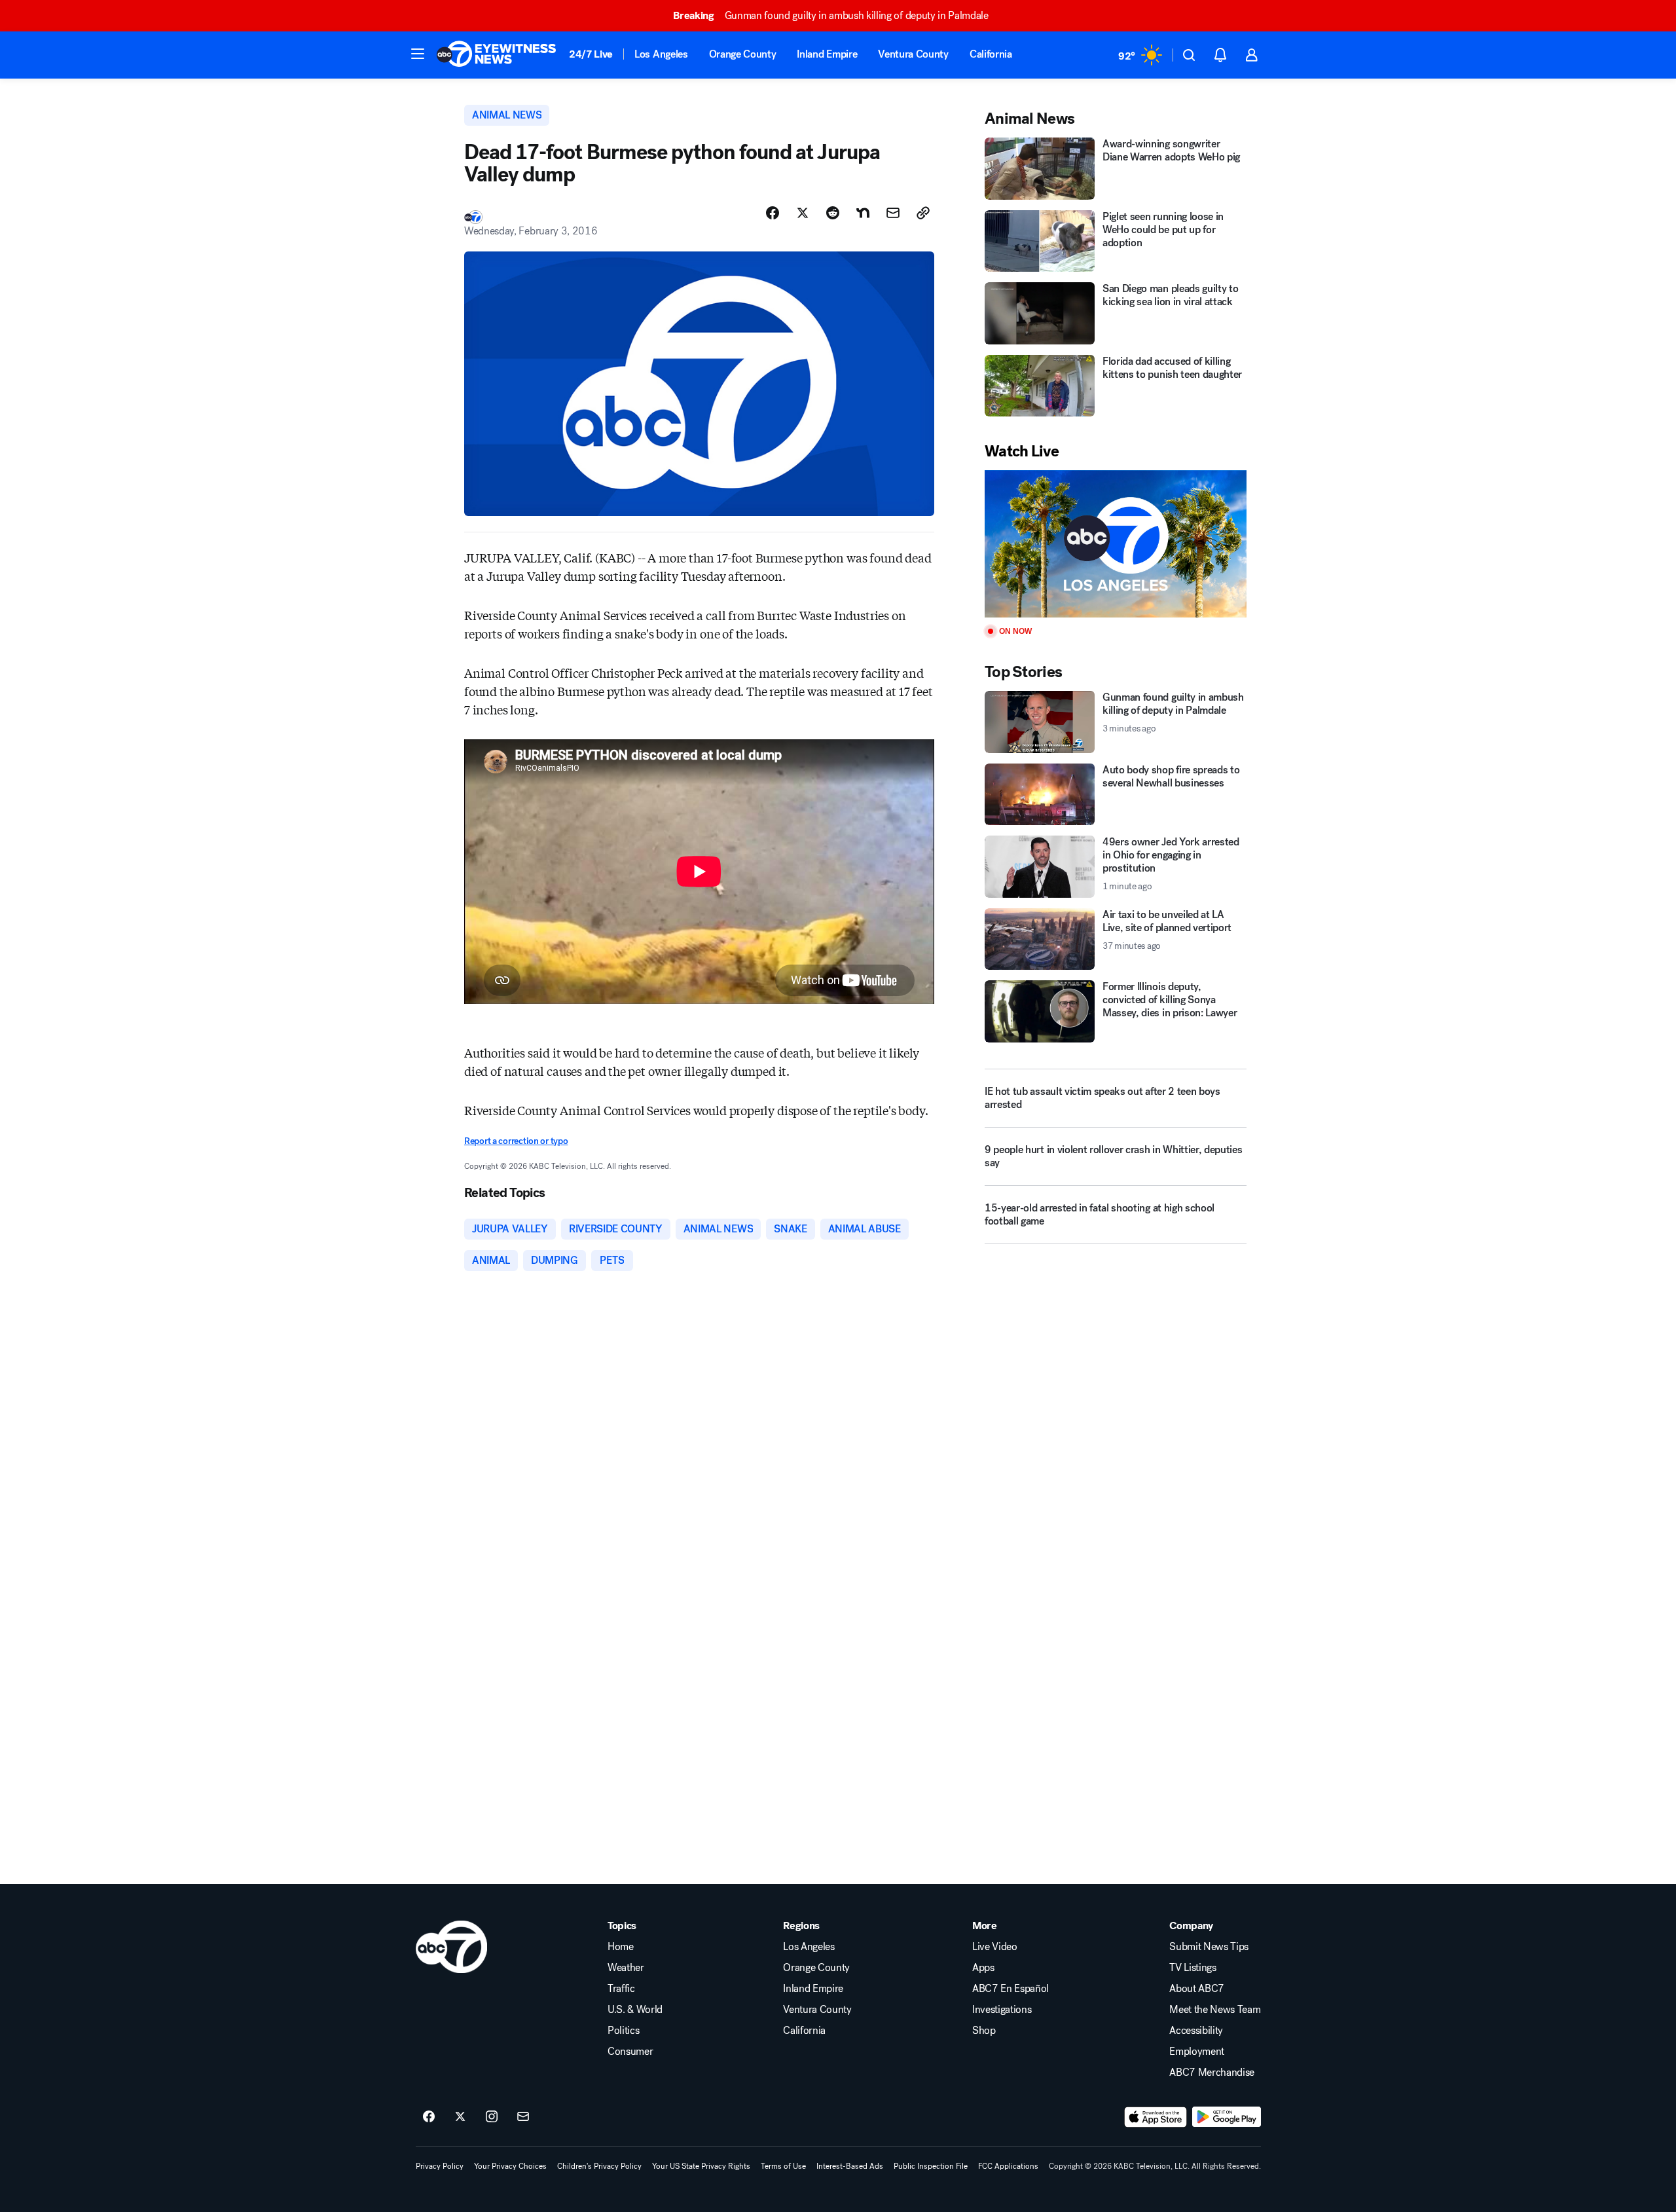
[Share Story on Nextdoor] (863, 213)
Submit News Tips (1209, 1947)
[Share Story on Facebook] (773, 213)
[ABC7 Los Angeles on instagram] (492, 2117)
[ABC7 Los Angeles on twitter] (460, 2117)
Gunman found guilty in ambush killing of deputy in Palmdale (831, 15)
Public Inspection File (931, 2166)
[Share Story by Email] (893, 213)
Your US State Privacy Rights (701, 2166)
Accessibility (1196, 2031)
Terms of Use (783, 2166)
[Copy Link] (923, 213)
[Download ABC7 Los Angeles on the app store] (1156, 2117)
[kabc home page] (451, 1947)
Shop (984, 2031)
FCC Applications (1008, 2166)
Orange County (743, 54)
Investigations (1002, 2010)
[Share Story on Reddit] (833, 213)
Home (621, 1947)
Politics (623, 2031)
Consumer (630, 2052)
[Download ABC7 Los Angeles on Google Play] (1227, 2117)
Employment (1197, 2052)
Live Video (995, 1947)
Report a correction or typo (516, 1141)
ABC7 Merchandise (1212, 2073)
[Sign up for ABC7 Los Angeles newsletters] (523, 2117)
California (991, 54)
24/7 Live (591, 54)
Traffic (621, 1989)
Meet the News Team (1215, 2010)
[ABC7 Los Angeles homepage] (496, 55)
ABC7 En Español (1011, 1989)
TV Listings (1193, 1968)
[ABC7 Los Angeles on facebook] (429, 2117)
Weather (626, 1968)
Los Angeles (661, 54)
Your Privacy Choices (510, 2166)
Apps (983, 1968)
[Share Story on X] (803, 213)
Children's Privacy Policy (599, 2166)
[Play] (1116, 544)
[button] (418, 54)
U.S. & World (635, 2010)
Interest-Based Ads (850, 2166)
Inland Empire (827, 54)
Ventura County (913, 54)
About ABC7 (1197, 1989)
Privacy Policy (440, 2166)
